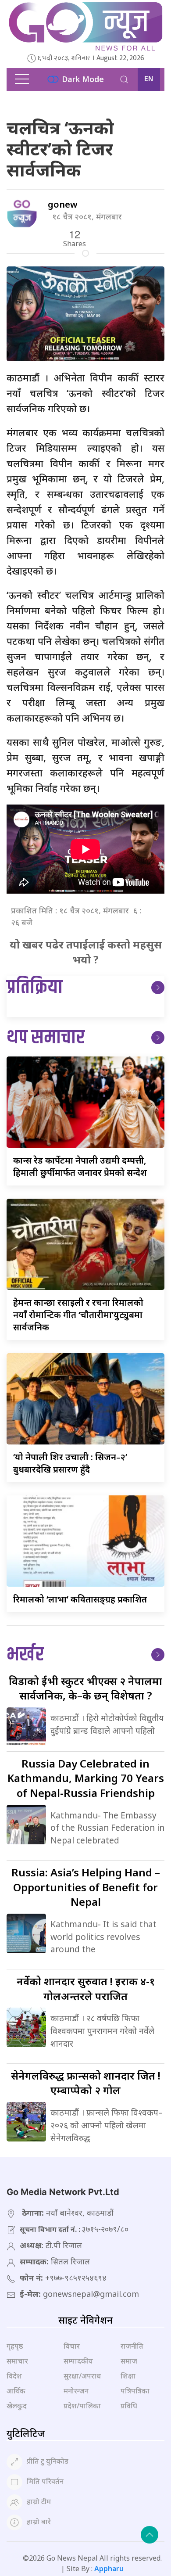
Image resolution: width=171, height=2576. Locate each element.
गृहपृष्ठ (15, 2346)
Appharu (109, 2569)
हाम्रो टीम (39, 2501)
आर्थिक (16, 2391)
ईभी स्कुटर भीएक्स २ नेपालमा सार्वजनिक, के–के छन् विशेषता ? (85, 1688)
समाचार (17, 2361)
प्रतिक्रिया (35, 988)
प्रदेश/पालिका (82, 2406)
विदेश (14, 2376)
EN (149, 79)
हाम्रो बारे (39, 2522)
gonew (63, 204)
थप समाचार (46, 1038)
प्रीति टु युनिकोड (48, 2461)
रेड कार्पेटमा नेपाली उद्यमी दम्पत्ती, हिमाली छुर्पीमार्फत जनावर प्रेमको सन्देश (80, 1166)
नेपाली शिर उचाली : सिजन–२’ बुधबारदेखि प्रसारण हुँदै (70, 1463)
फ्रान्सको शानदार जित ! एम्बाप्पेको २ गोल (86, 2083)
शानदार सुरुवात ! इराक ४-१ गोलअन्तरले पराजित (86, 1989)
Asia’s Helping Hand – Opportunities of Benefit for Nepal (86, 1887)
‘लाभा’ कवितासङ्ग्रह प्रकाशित (80, 1599)
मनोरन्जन (76, 2391)
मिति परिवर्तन (45, 2481)
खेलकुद (17, 2406)
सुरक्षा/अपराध (82, 2376)
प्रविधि (129, 2406)
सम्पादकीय (78, 2361)
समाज (129, 2361)
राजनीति (132, 2346)
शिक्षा (128, 2376)
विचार (72, 2346)
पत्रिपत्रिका (135, 2391)
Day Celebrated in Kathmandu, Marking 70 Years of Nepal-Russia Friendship (86, 1778)
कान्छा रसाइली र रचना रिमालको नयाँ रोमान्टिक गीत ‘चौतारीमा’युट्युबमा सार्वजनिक (78, 1315)
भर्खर (25, 1655)
